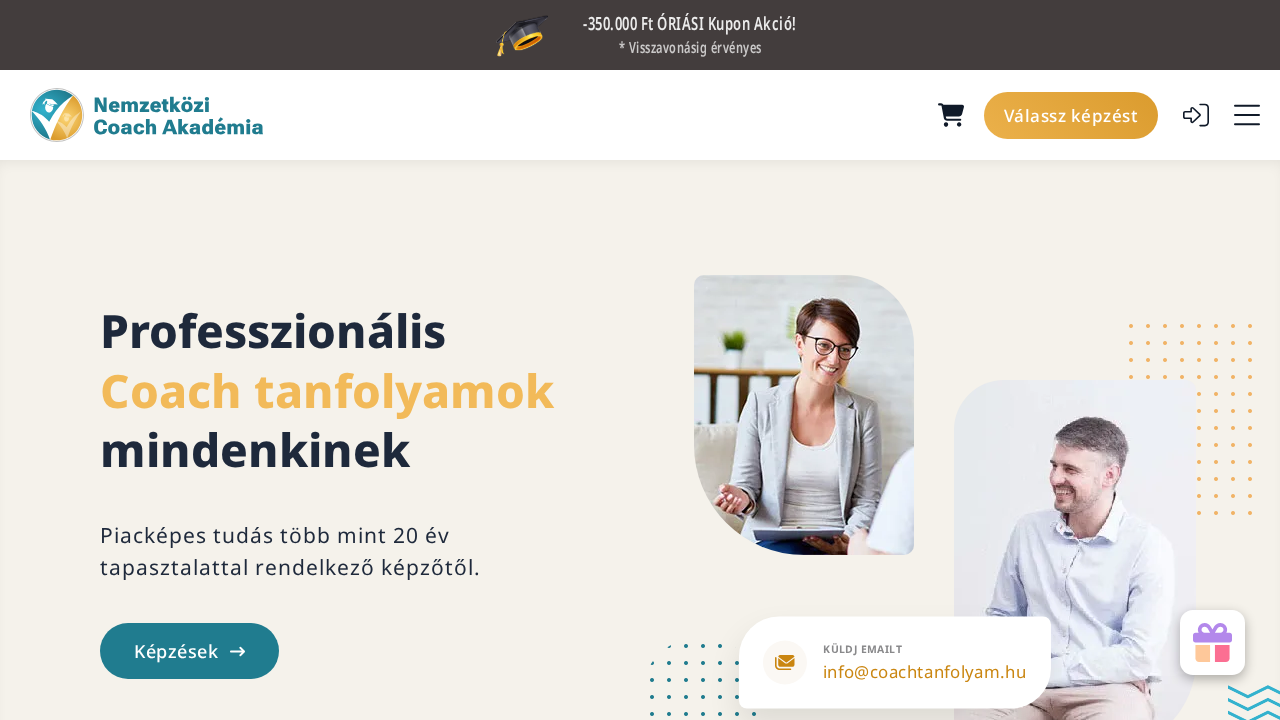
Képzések (176, 651)
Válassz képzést (1071, 115)
